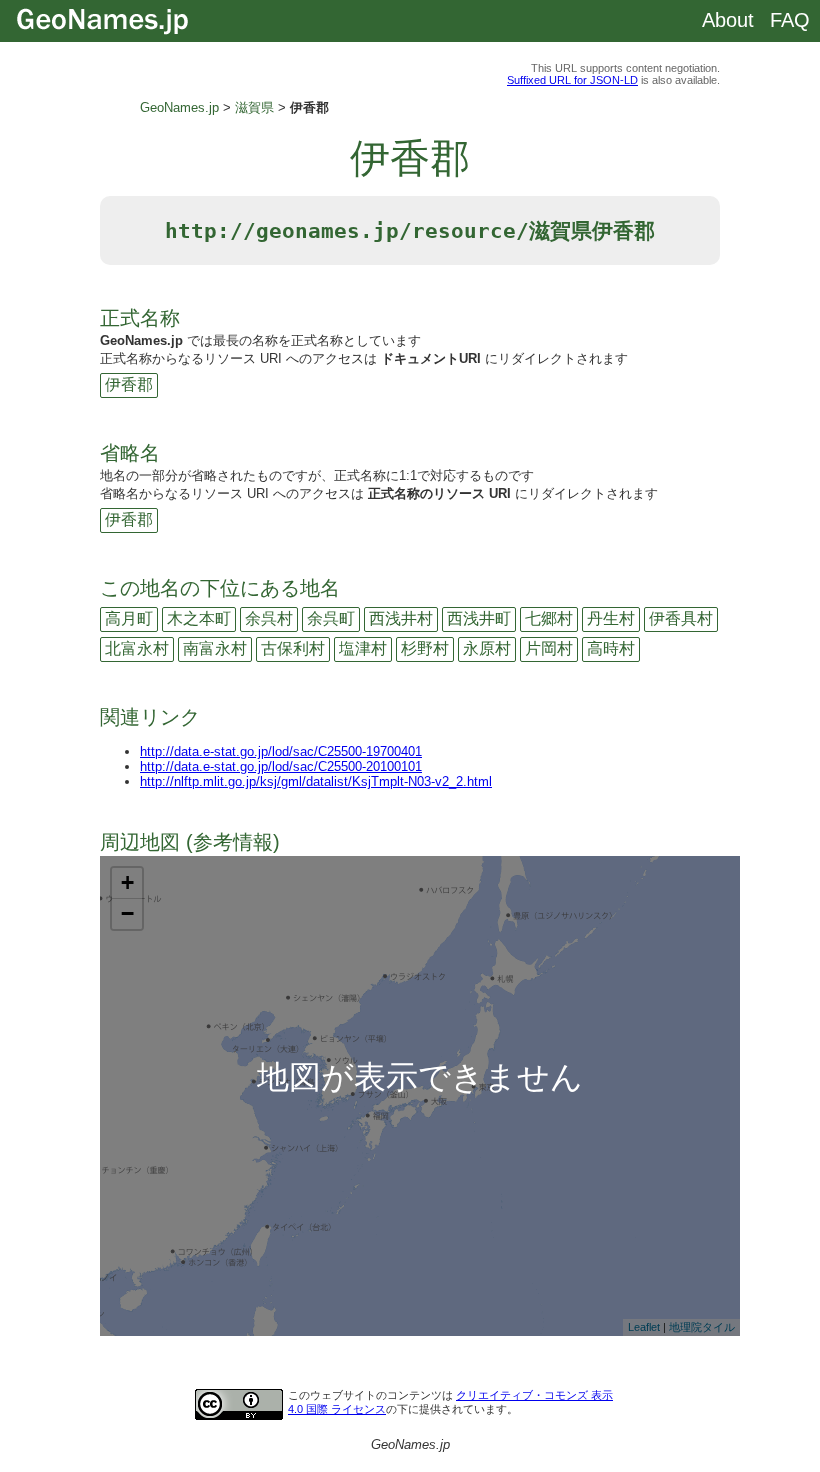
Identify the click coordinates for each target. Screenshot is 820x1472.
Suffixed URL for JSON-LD (572, 80)
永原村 (487, 648)
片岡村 (549, 648)
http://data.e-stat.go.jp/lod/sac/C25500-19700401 (281, 751)
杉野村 (425, 648)
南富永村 (215, 648)
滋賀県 (254, 107)
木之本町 (199, 618)
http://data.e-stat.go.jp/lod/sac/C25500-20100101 (281, 766)
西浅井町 (479, 618)
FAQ (790, 20)
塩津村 (363, 648)
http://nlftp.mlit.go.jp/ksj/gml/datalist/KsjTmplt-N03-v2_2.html (316, 781)
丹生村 (611, 618)
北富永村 (137, 648)
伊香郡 (129, 384)
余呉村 (269, 618)
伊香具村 (681, 618)
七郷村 (549, 618)
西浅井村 (401, 618)
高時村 (611, 648)
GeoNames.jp (179, 107)
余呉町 (331, 618)
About (728, 20)
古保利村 (293, 648)
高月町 (129, 618)
